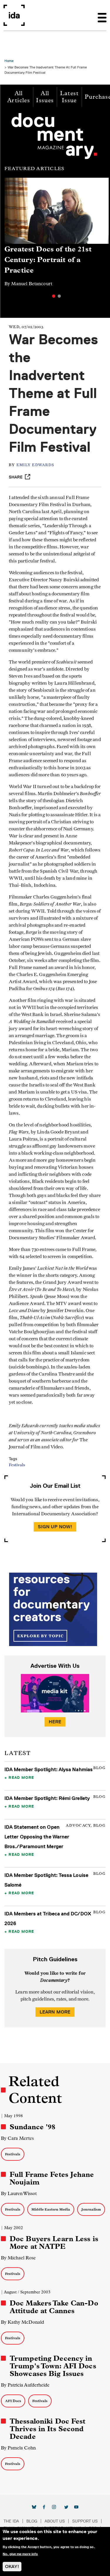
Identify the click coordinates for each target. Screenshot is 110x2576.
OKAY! (12, 2566)
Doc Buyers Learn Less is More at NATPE (54, 2243)
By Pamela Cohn (18, 2448)
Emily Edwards (35, 465)
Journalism (91, 2209)
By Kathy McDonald (22, 2322)
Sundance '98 (33, 2127)
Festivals (17, 1465)
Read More (21, 1777)
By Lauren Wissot (19, 2193)
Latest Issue (69, 97)
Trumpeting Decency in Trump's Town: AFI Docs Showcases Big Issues (53, 2366)
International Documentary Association (14, 15)
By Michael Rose (18, 2258)
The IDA (11, 2521)
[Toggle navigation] (102, 15)
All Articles (19, 97)
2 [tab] (59, 296)
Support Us (85, 2521)
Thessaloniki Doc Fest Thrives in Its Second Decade (48, 2429)
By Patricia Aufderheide (25, 2385)
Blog (32, 2521)
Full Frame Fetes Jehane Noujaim (52, 2178)
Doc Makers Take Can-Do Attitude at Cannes (54, 2307)
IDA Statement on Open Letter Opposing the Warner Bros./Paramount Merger (37, 1837)
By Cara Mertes (17, 2138)
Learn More (55, 2012)
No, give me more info (20, 2554)
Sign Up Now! (55, 1527)
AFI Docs (13, 2401)
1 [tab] (54, 296)
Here (55, 1722)
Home (9, 61)
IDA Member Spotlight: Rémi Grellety (47, 1798)
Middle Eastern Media (51, 2209)
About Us (55, 2521)
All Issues (45, 97)
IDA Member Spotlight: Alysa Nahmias (49, 1769)
